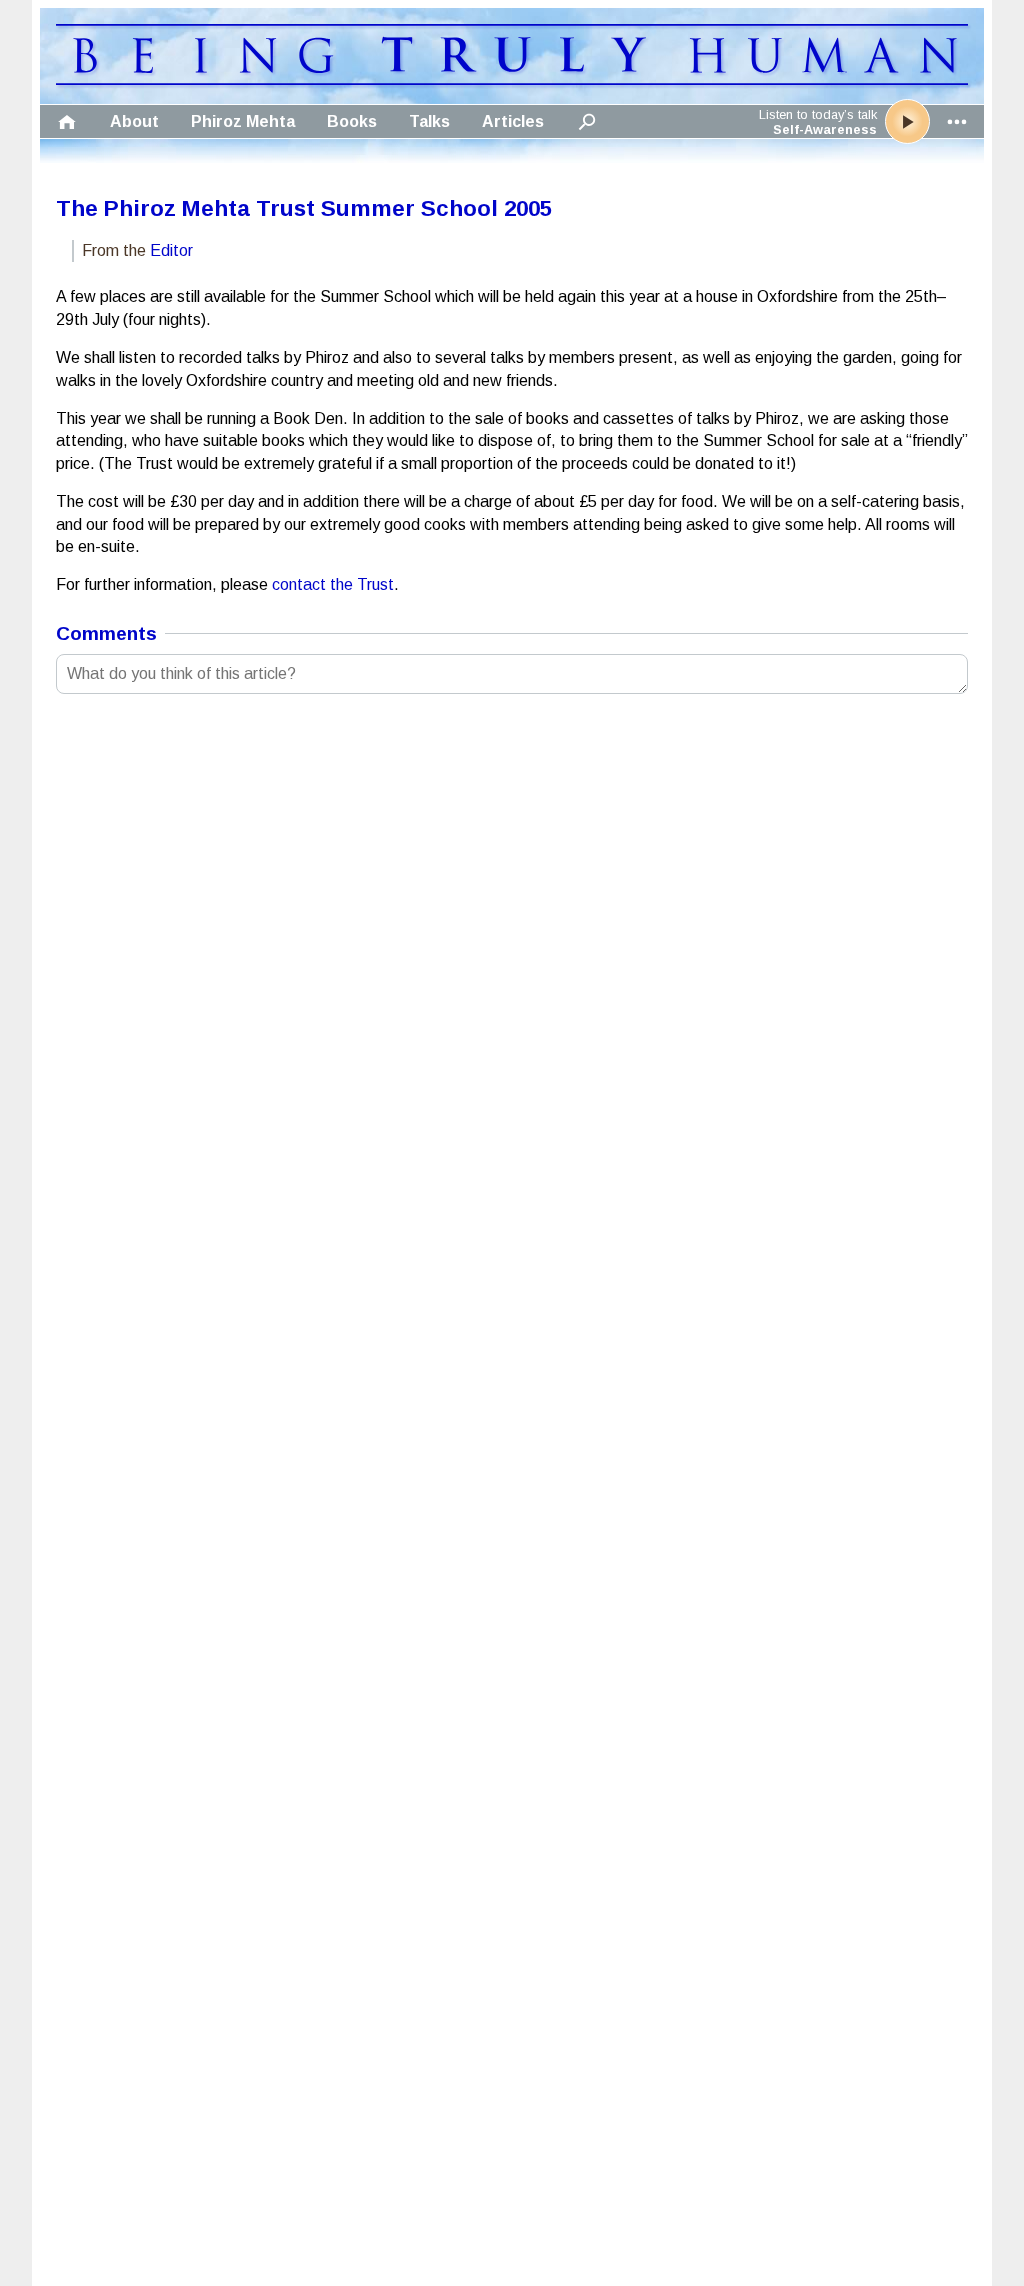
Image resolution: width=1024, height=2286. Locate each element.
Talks (429, 121)
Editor (171, 250)
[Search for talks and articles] (587, 121)
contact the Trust (333, 584)
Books (352, 121)
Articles (513, 121)
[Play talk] (907, 121)
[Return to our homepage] (512, 79)
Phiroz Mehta (243, 121)
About (134, 121)
